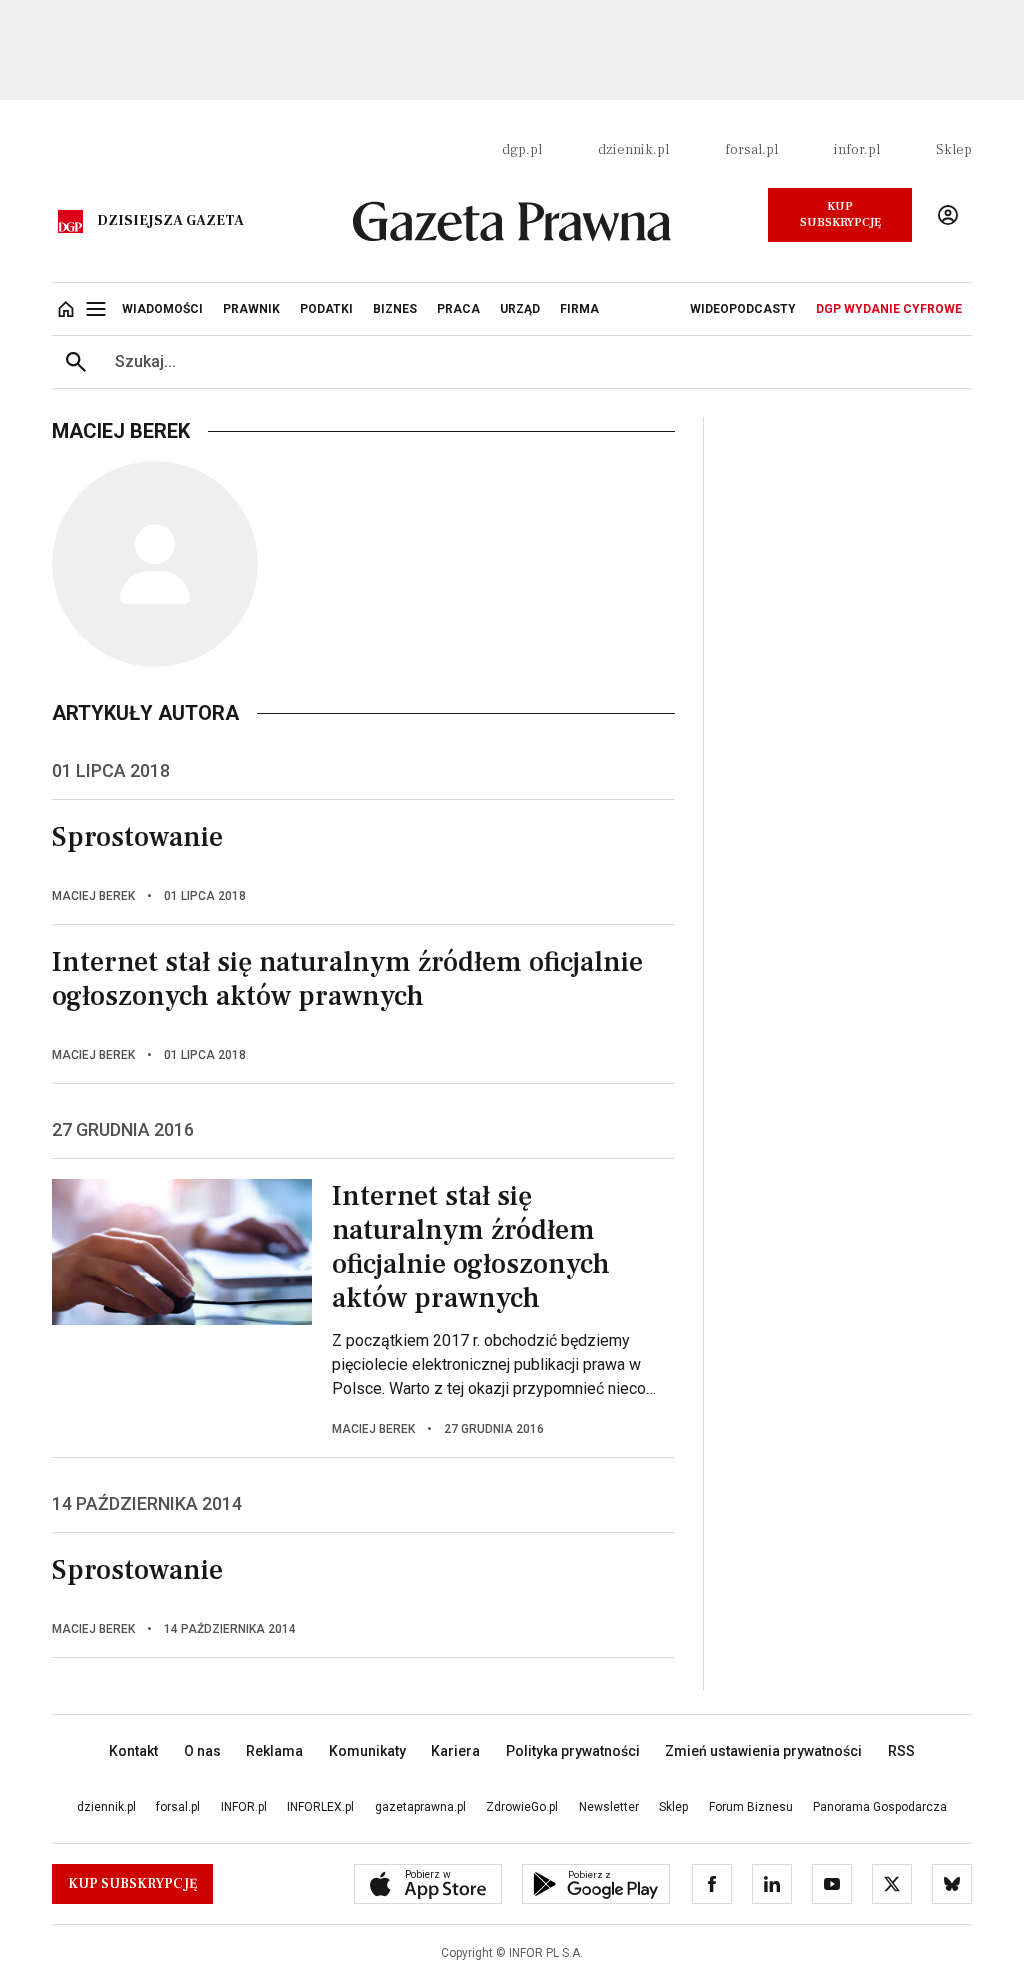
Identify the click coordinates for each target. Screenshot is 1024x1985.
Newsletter (609, 1807)
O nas (202, 1751)
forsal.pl (751, 150)
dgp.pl (522, 150)
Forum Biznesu (751, 1807)
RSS (901, 1751)
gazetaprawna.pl (420, 1807)
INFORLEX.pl (320, 1807)
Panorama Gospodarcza (880, 1807)
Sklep (954, 150)
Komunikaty (367, 1751)
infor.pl (857, 150)
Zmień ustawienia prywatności (763, 1751)
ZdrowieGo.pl (522, 1807)
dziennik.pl (633, 150)
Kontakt (133, 1751)
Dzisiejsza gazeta (170, 221)
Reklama (274, 1751)
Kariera (455, 1751)
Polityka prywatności (573, 1751)
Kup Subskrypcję (840, 214)
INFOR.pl (244, 1807)
